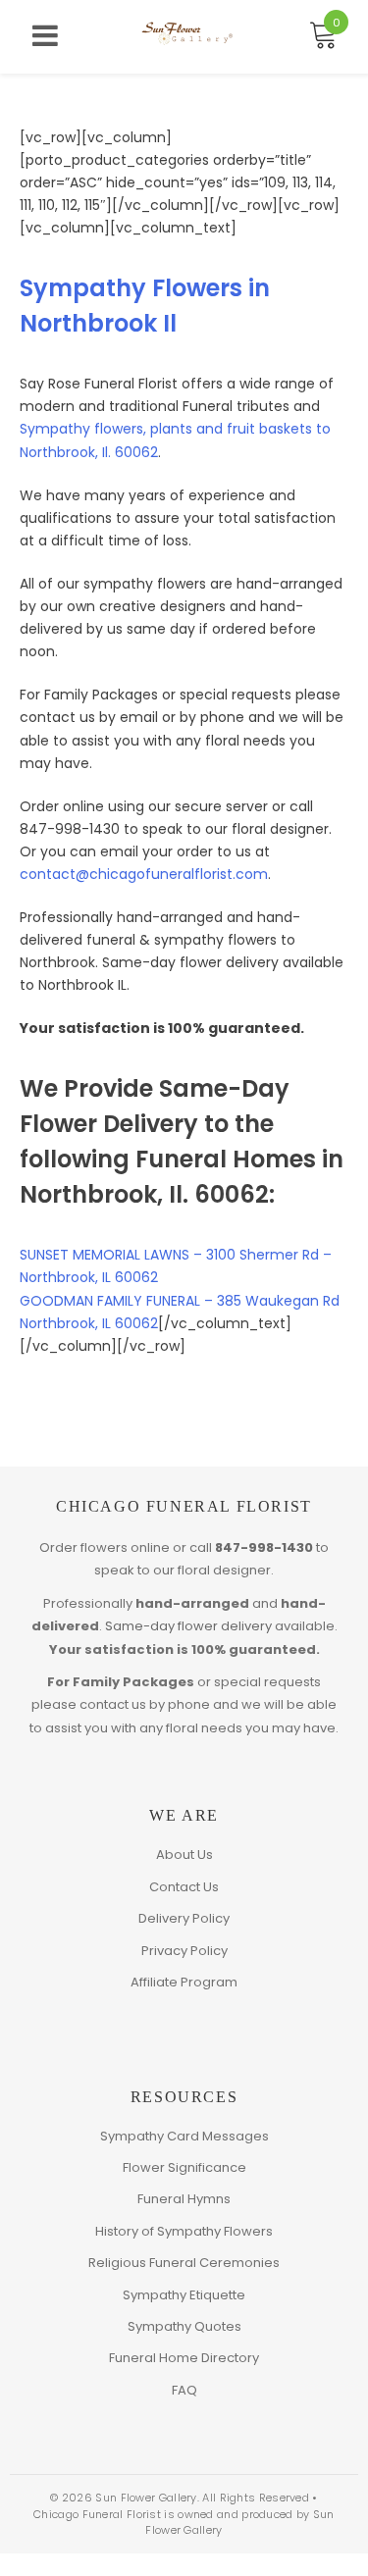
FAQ (184, 2390)
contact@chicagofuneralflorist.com (144, 874)
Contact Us (184, 1887)
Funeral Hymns (184, 2199)
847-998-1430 (264, 1547)
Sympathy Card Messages (184, 2136)
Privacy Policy (184, 1951)
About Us (184, 1855)
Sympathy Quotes (184, 2326)
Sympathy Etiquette (184, 2295)
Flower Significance (184, 2167)
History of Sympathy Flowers (184, 2231)
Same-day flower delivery (188, 1626)
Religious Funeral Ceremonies (184, 2263)
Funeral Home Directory (184, 2358)
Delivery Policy (184, 1918)
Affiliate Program (184, 1982)
